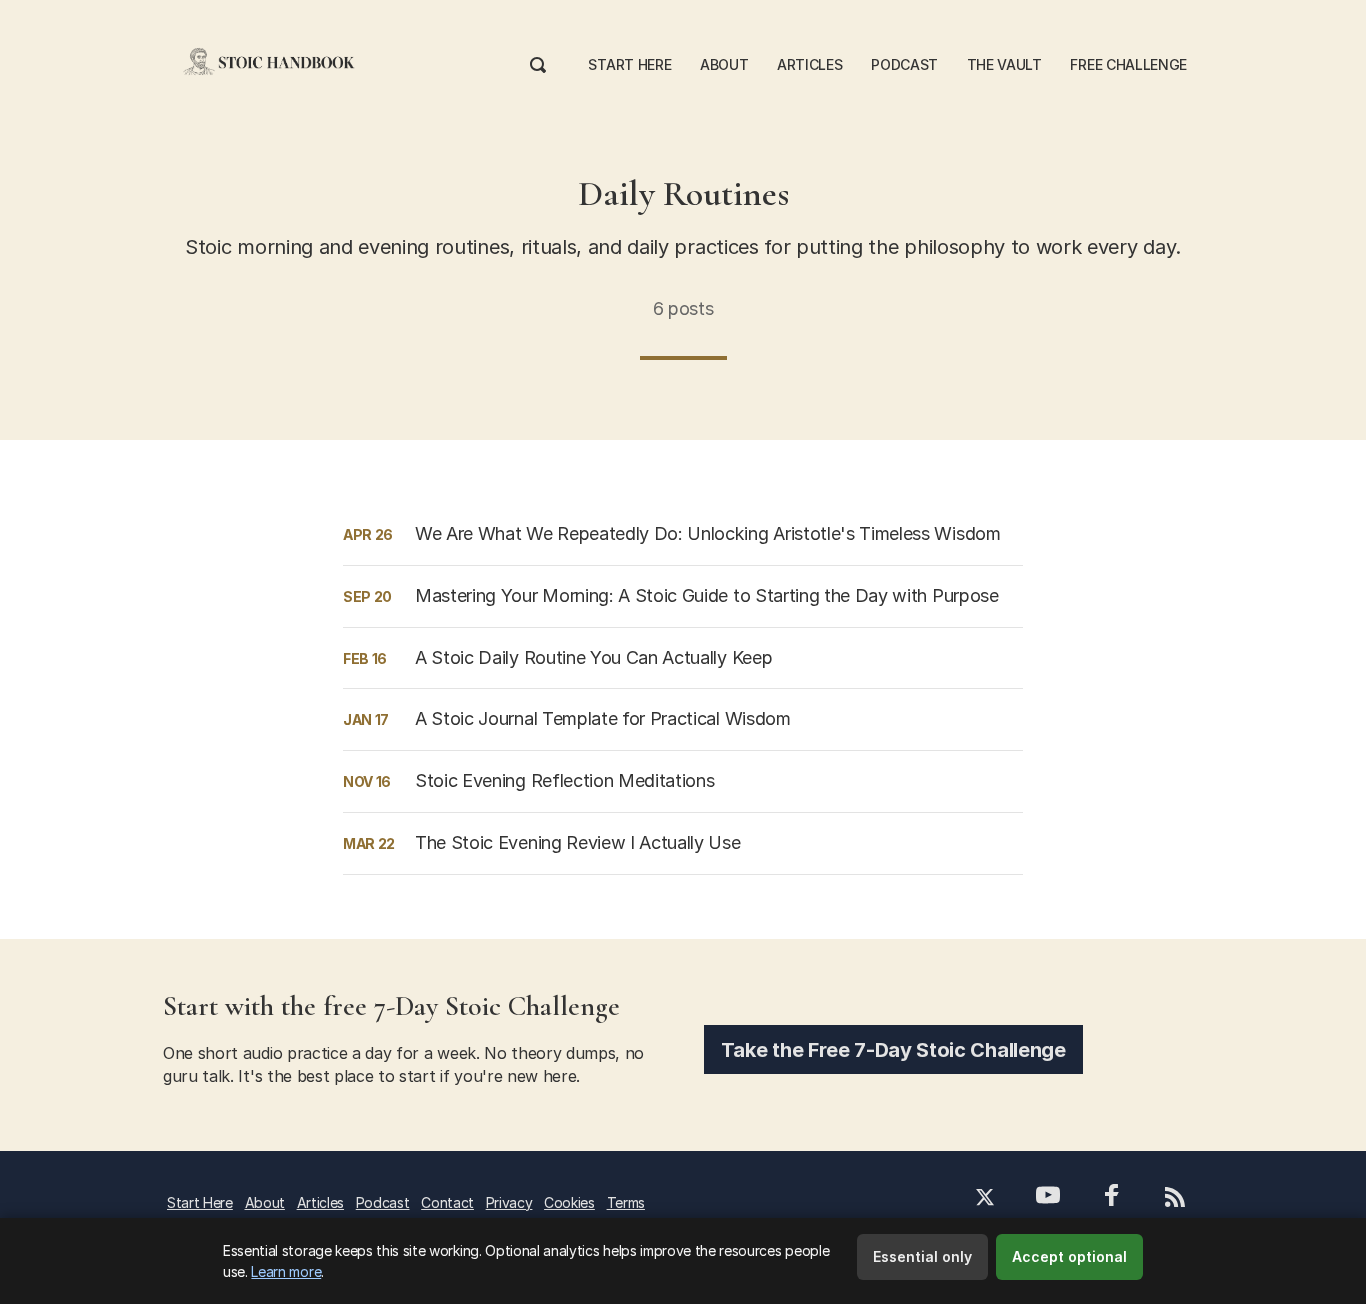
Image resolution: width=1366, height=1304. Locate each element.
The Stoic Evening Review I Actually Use (578, 842)
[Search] (538, 62)
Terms (626, 1202)
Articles (809, 64)
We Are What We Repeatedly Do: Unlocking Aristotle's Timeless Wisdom (708, 533)
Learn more (286, 1271)
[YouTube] (1047, 1197)
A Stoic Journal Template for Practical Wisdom (603, 718)
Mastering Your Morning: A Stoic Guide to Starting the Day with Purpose (707, 595)
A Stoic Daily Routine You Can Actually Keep (593, 657)
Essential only (922, 1256)
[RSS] (1174, 1199)
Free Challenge (1128, 64)
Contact (447, 1202)
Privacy (509, 1202)
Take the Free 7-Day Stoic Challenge (893, 1050)
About (724, 64)
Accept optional (1069, 1256)
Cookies (569, 1202)
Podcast (904, 64)
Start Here (629, 64)
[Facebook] (1112, 1197)
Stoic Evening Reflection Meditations (564, 780)
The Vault (1004, 64)
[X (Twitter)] (985, 1199)
